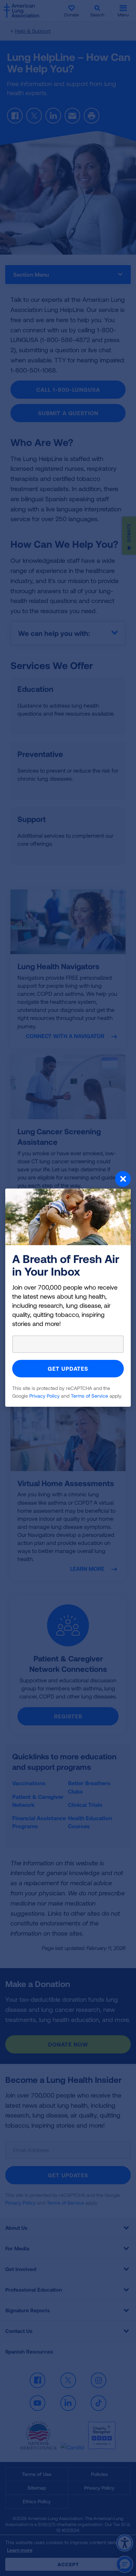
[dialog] (68, 1288)
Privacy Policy (44, 1396)
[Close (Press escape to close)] (68, 1180)
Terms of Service (89, 1396)
